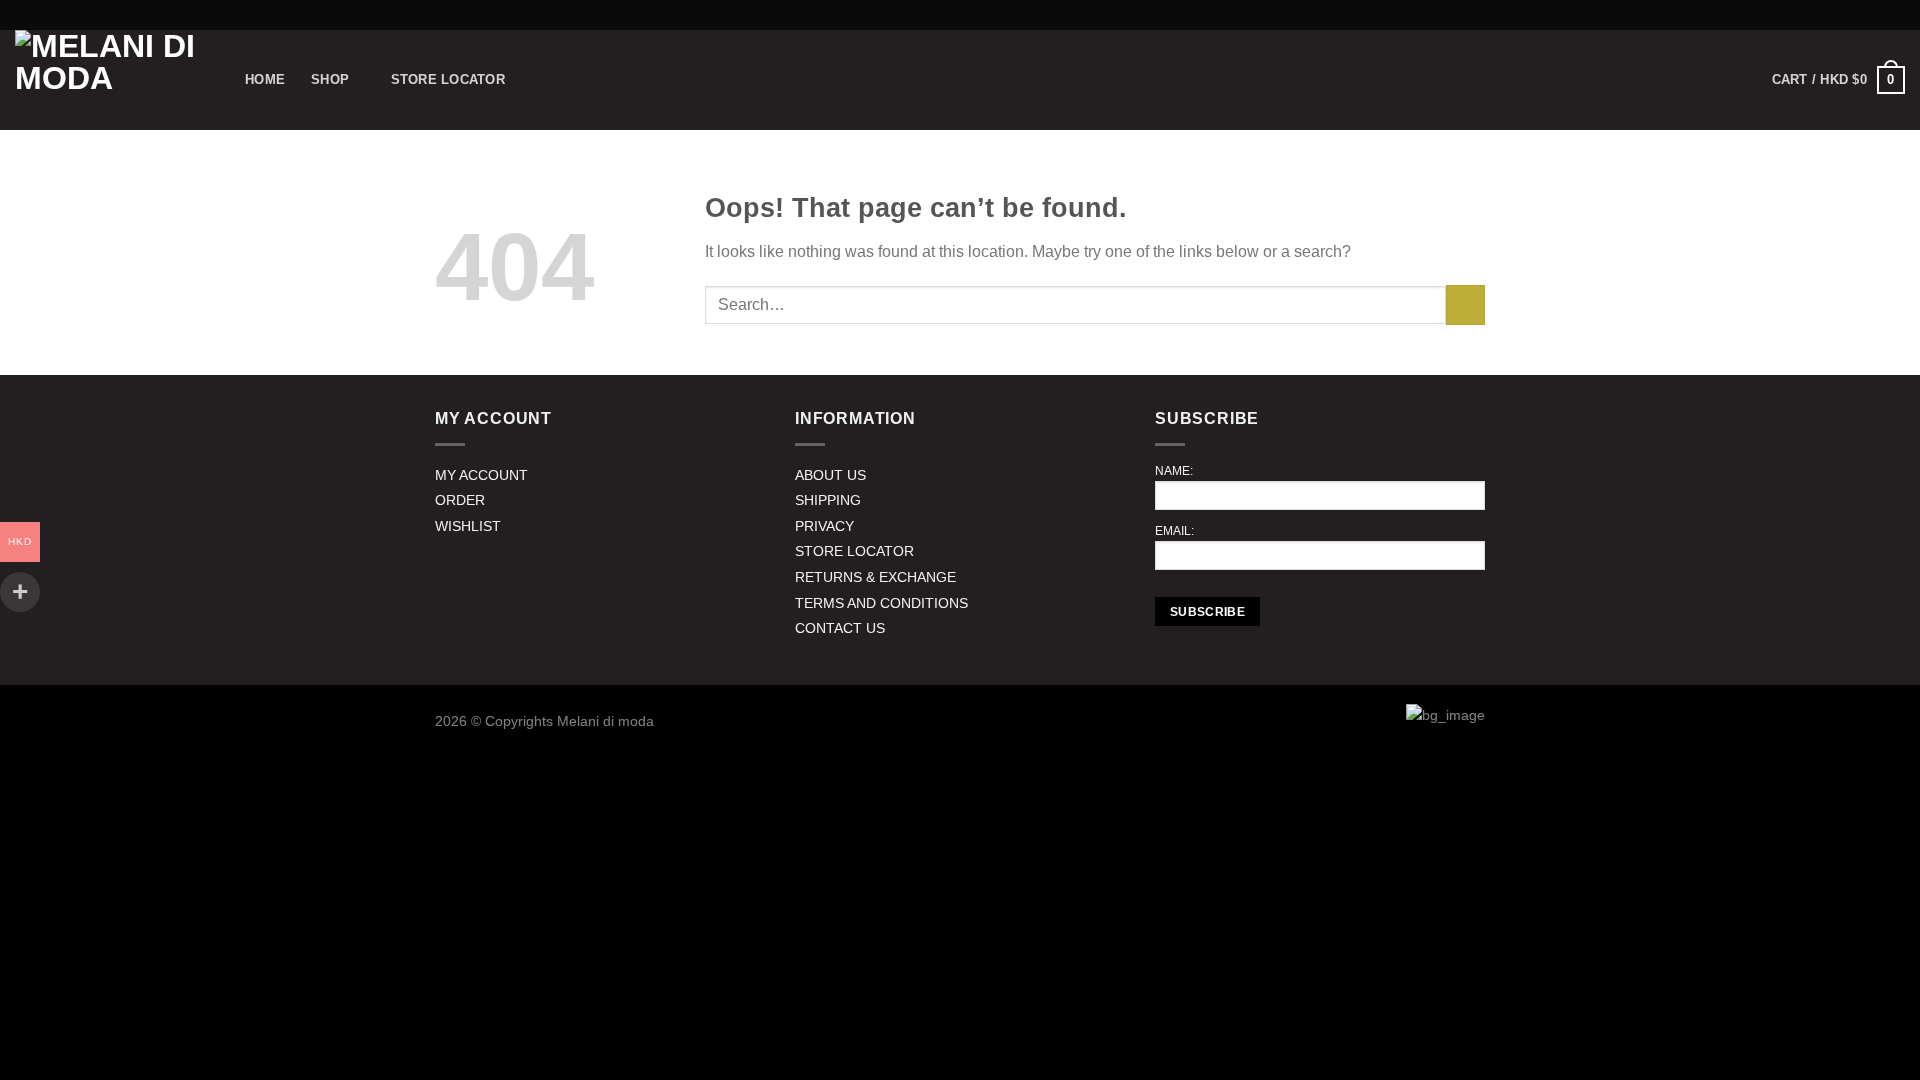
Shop (330, 79)
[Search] (1649, 80)
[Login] (1693, 80)
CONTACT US (840, 628)
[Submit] (1465, 304)
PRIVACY (824, 526)
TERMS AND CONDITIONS (881, 603)
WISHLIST (468, 526)
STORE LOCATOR (854, 551)
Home (265, 79)
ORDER (460, 500)
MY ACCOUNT (481, 475)
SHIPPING (828, 500)
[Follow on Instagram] (1895, 15)
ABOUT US (830, 475)
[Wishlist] (1737, 80)
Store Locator (448, 79)
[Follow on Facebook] (1876, 15)
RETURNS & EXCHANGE (875, 577)
